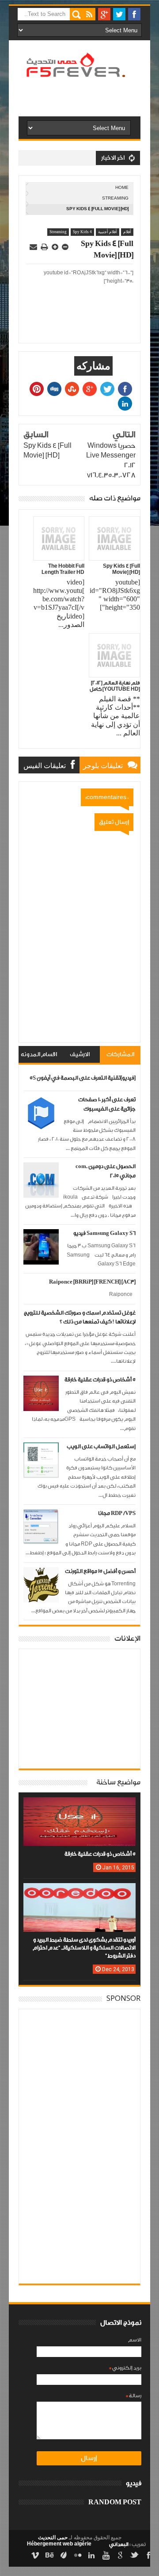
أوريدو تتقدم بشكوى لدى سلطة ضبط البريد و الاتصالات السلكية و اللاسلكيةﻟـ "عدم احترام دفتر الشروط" (84, 1948)
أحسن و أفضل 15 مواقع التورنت (100, 1571)
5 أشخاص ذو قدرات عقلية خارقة (100, 1380)
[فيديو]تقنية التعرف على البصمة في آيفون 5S (83, 1078)
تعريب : (127, 2544)
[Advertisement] (70, 114)
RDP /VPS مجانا (117, 1513)
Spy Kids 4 (82, 232)
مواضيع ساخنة (118, 1782)
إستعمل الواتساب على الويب (101, 1447)
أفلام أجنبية (108, 232)
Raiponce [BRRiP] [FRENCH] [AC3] (92, 1282)
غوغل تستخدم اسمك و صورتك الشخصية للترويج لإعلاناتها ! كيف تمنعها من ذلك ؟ (80, 1317)
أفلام (127, 232)
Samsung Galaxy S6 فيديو (104, 1233)
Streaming (115, 198)
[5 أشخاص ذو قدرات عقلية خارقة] (79, 1806)
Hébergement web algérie (59, 2544)
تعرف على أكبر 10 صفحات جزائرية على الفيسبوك (107, 1104)
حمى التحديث (53, 2538)
